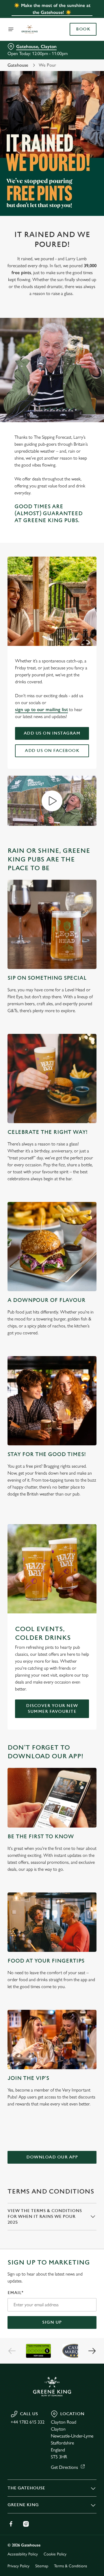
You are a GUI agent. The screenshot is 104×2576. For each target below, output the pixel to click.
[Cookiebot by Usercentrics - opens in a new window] (73, 1178)
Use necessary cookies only (52, 1393)
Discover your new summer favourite (52, 1709)
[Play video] (52, 801)
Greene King (23, 2505)
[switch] (89, 1296)
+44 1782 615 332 (28, 2422)
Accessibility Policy (23, 2554)
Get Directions (64, 2467)
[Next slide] (92, 2351)
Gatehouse (18, 65)
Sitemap (42, 2566)
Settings (78, 1355)
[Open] (11, 29)
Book (83, 29)
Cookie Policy (55, 2554)
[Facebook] (11, 2524)
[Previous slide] (12, 2351)
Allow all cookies (52, 1374)
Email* (15, 2293)
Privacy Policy (18, 2566)
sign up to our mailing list (41, 709)
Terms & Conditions (70, 2566)
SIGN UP (52, 2322)
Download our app (52, 2157)
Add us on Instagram (52, 733)
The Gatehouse (26, 2488)
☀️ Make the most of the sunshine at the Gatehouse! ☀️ (52, 9)
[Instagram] (26, 2524)
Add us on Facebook (52, 751)
